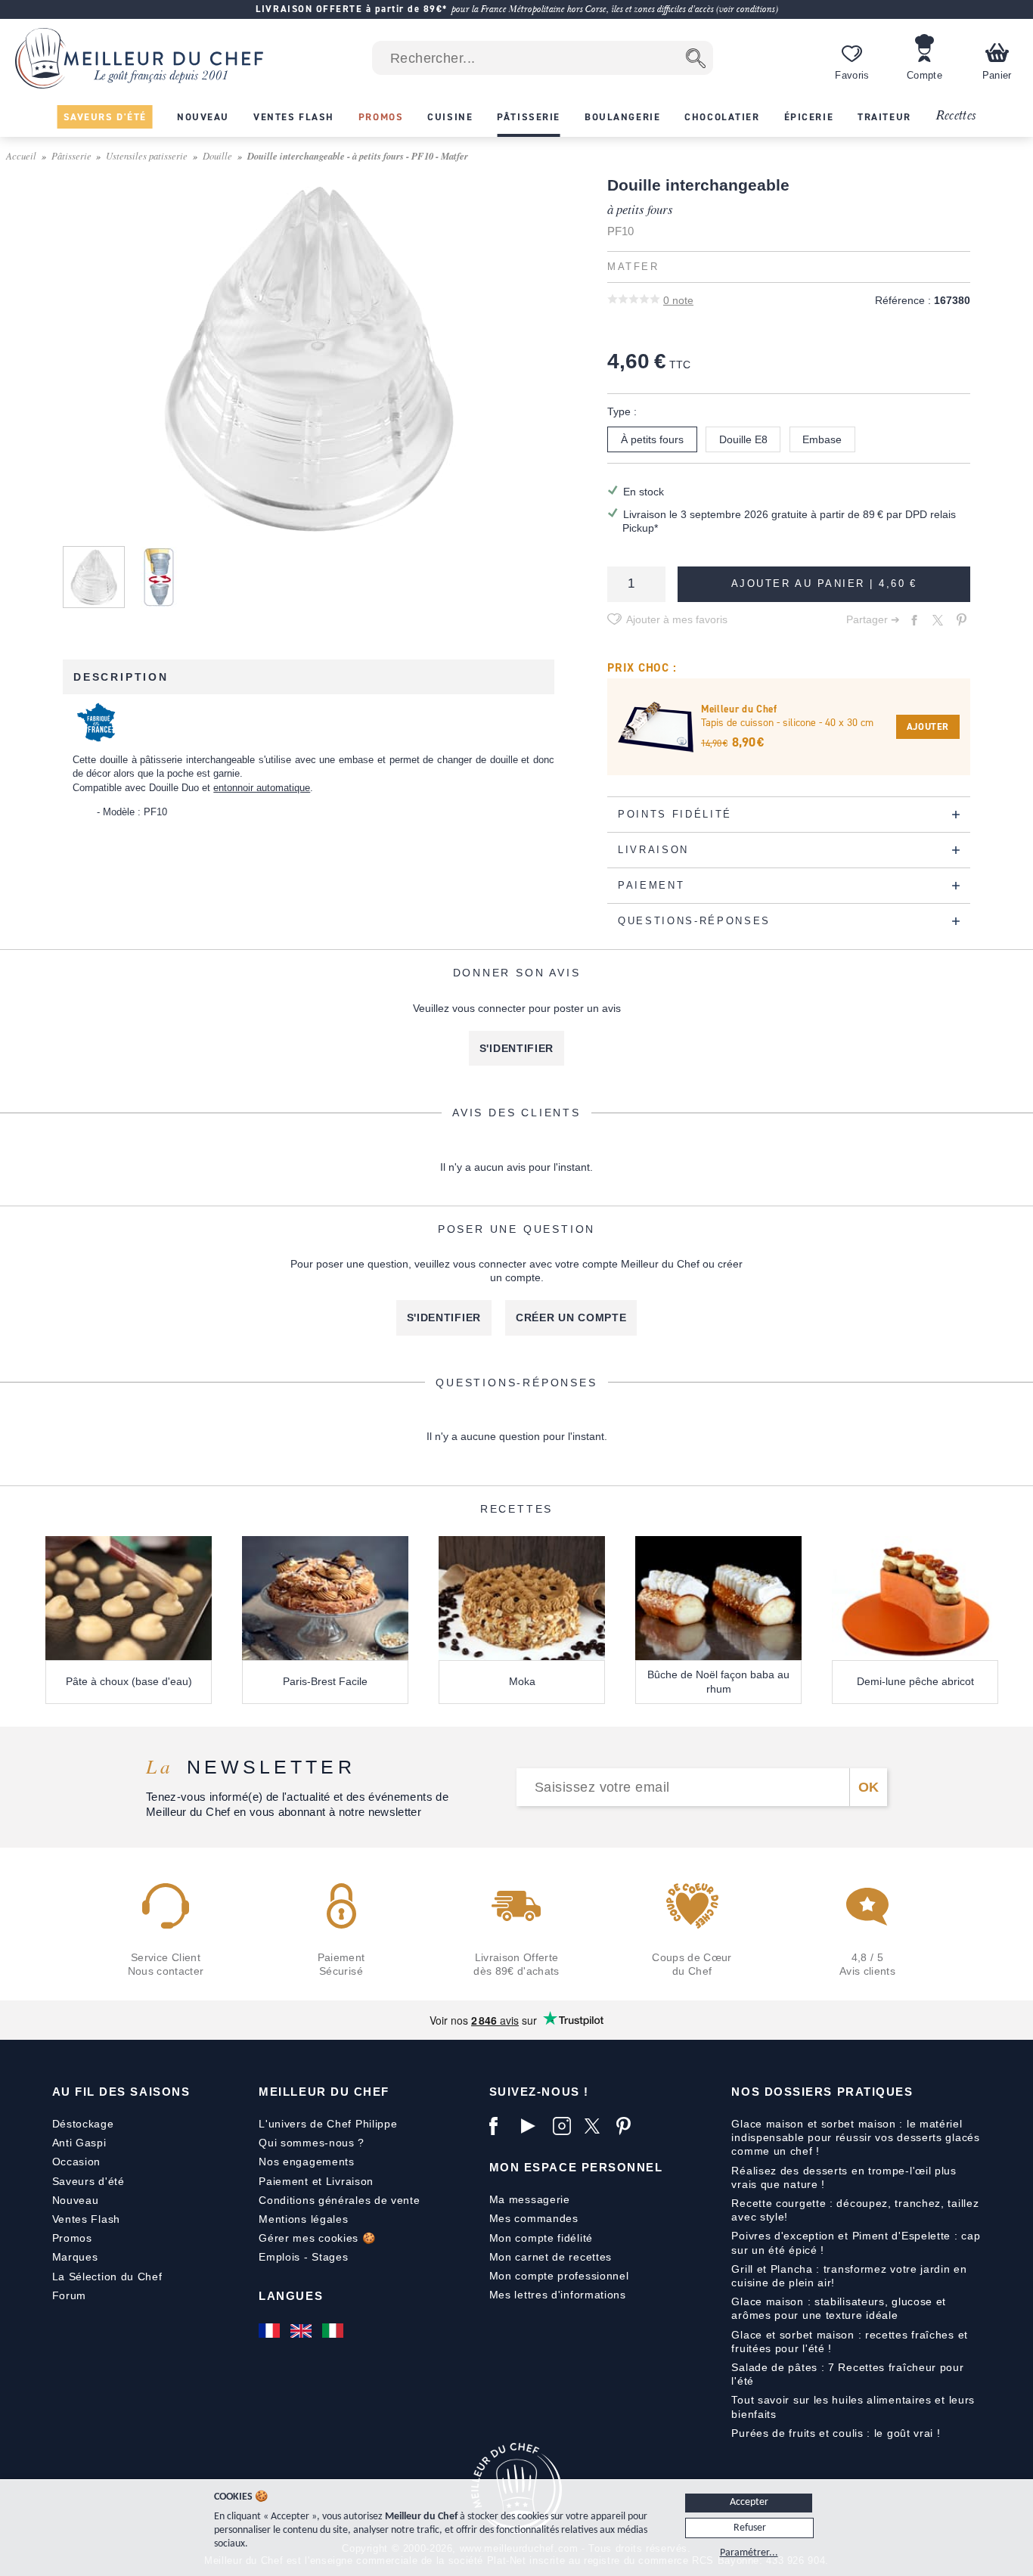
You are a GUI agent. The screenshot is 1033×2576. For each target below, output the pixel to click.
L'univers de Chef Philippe (328, 2124)
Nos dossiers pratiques (822, 2092)
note (678, 300)
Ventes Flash (86, 2219)
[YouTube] (533, 2126)
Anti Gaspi (79, 2143)
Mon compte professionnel (559, 2276)
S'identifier (516, 1048)
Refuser (750, 2528)
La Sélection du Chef (107, 2277)
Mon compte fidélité (541, 2238)
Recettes (956, 116)
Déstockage (83, 2124)
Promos (72, 2238)
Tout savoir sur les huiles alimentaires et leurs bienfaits (853, 2407)
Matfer (633, 267)
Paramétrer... (749, 2553)
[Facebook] (501, 2126)
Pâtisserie (71, 155)
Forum (70, 2295)
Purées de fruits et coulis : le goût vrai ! (836, 2433)
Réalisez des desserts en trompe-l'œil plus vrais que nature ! (844, 2177)
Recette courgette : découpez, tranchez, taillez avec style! (855, 2210)
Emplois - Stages (303, 2257)
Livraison (350, 2181)
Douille (217, 155)
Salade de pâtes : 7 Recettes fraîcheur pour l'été (847, 2374)
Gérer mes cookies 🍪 (317, 2238)
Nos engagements (307, 2162)
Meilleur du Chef (324, 2092)
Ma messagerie (530, 2199)
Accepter (749, 2502)
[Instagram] (565, 2126)
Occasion (77, 2162)
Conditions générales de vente (339, 2200)
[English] (302, 2330)
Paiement (284, 2181)
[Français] (271, 2330)
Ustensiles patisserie (147, 155)
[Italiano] (334, 2330)
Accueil (21, 155)
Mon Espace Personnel (576, 2167)
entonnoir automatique (262, 788)
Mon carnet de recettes (551, 2257)
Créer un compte (571, 1317)
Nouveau (76, 2200)
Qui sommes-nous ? (312, 2143)
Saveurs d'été (88, 2181)
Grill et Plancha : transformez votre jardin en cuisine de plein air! (849, 2276)
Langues (291, 2296)
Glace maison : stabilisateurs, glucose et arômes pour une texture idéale (839, 2308)
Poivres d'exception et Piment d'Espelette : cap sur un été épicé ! (856, 2242)
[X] (597, 2126)
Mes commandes (534, 2218)
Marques (75, 2257)
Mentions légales (303, 2219)
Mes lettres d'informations (558, 2295)
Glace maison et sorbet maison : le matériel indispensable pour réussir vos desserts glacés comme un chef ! (855, 2137)
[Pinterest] (628, 2126)
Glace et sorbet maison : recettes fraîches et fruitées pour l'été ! (850, 2342)
